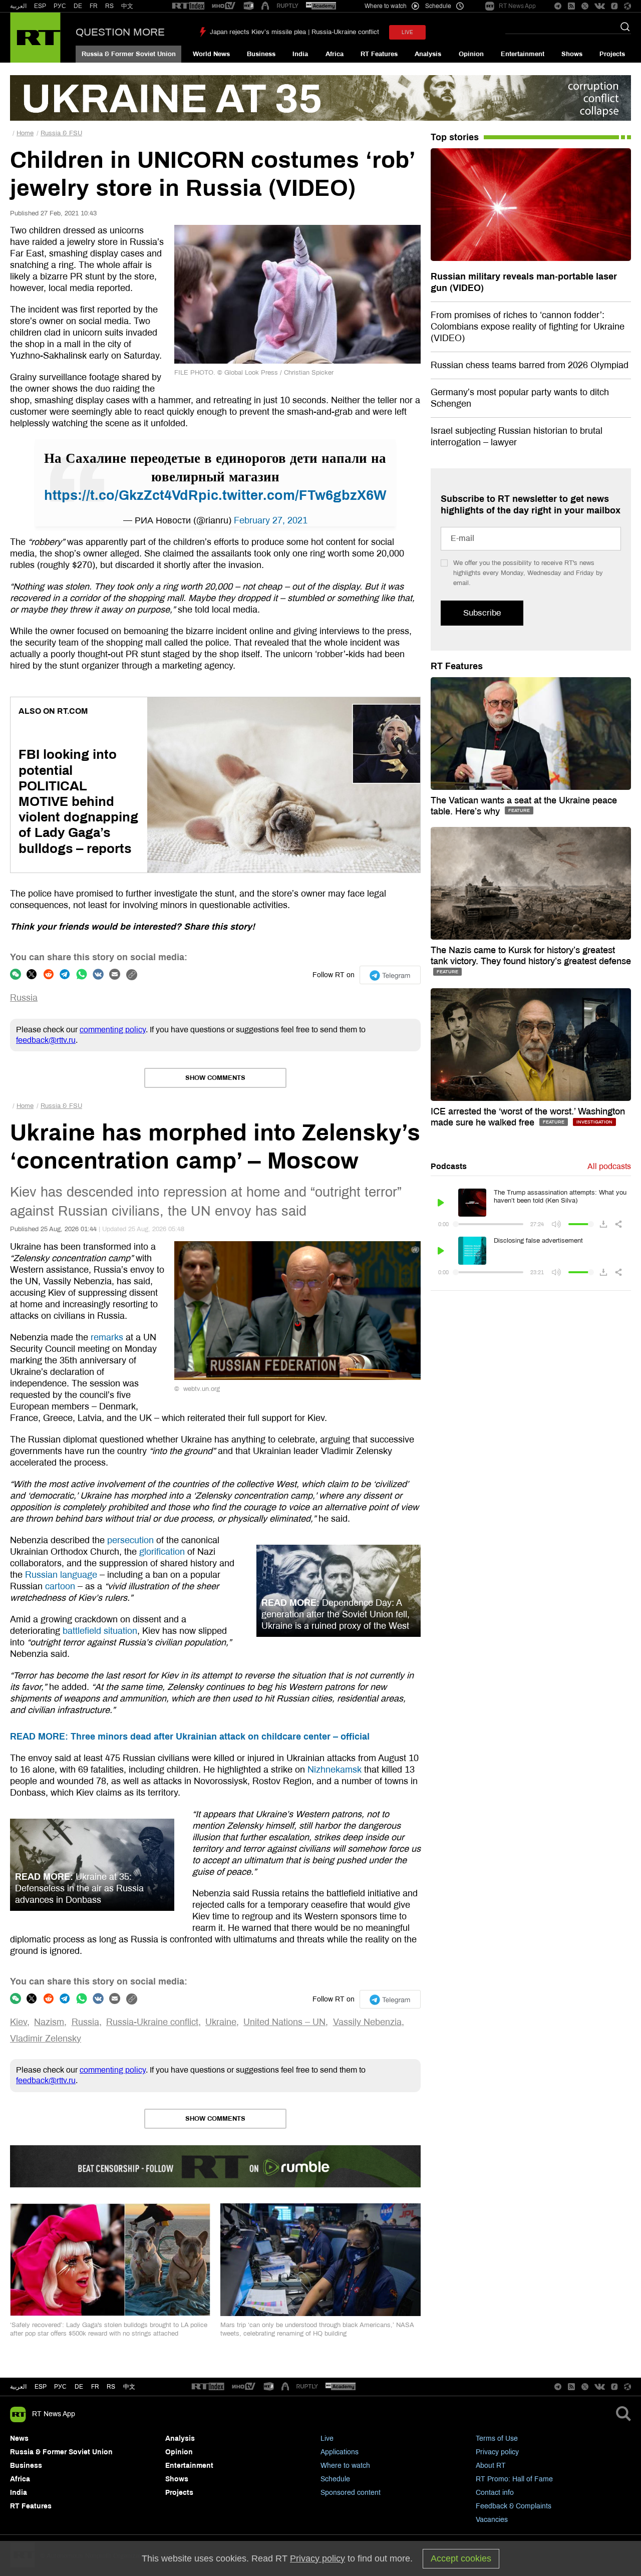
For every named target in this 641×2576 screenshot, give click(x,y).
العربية (18, 6)
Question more (120, 32)
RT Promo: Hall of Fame (514, 2479)
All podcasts (609, 1166)
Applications (340, 2452)
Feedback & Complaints (514, 2506)
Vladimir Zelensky (46, 2039)
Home (25, 133)
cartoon (60, 1586)
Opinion (471, 54)
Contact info (495, 2493)
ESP (40, 6)
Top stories (455, 137)
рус (60, 2387)
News (19, 2439)
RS (109, 6)
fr (95, 2387)
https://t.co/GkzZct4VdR (121, 495)
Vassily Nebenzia (367, 2022)
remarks (107, 1337)
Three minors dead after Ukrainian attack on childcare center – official (190, 1737)
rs (111, 2387)
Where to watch (345, 2466)
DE (78, 6)
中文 (127, 6)
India (300, 54)
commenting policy (113, 1030)
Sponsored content (351, 2493)
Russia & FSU (61, 133)
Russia (24, 998)
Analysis (428, 54)
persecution (130, 1540)
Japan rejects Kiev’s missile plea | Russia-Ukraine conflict (294, 32)
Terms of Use (497, 2439)
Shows (572, 54)
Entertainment (523, 54)
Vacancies (492, 2520)
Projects (612, 54)
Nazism (49, 2022)
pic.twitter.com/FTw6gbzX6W (292, 495)
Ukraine (221, 2022)
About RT (491, 2466)
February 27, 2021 (271, 520)
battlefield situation (100, 1631)
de (79, 2387)
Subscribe (482, 613)
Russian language (61, 1575)
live (407, 32)
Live (327, 2439)
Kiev (19, 2022)
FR (94, 6)
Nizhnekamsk (335, 1770)
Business (261, 54)
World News (211, 54)
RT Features (379, 54)
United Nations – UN (284, 2022)
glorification (162, 1552)
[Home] (35, 38)
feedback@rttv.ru (46, 1040)
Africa (335, 54)
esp (41, 2387)
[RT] (188, 6)
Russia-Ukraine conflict (152, 2022)
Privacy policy (497, 2452)
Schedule (335, 2479)
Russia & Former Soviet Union (129, 54)
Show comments (215, 1078)
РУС (60, 6)
